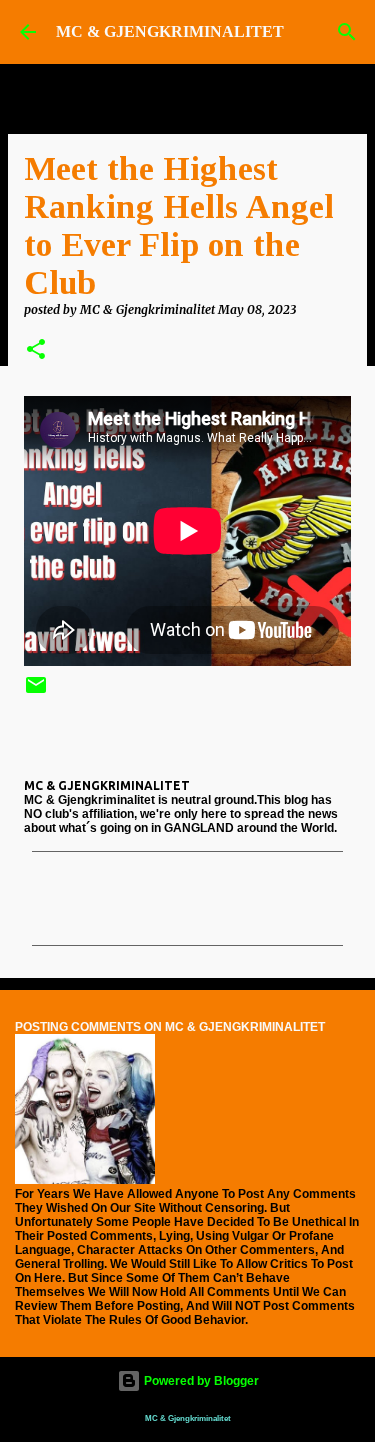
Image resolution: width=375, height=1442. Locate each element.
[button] (36, 350)
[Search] (347, 32)
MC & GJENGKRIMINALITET (170, 31)
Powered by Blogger (200, 1381)
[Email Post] (36, 692)
